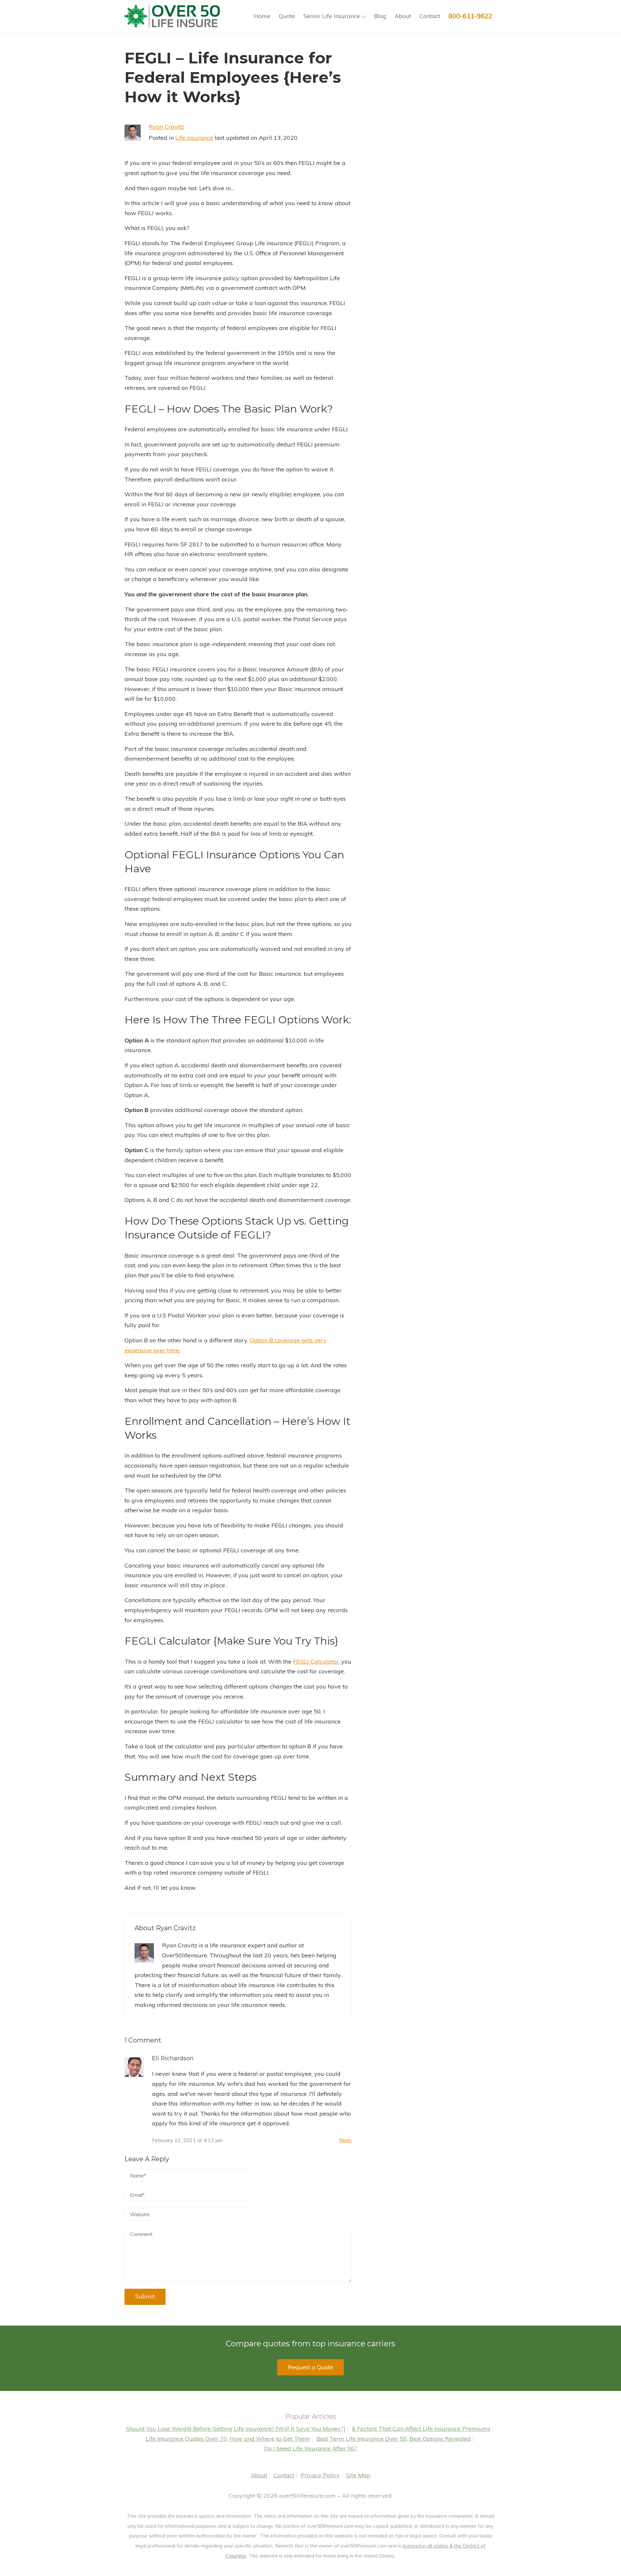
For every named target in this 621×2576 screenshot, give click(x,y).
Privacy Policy (320, 2475)
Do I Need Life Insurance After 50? (311, 2448)
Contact (430, 16)
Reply (346, 2141)
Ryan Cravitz (166, 127)
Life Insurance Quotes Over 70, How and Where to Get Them (228, 2439)
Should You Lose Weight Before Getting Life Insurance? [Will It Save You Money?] (236, 2429)
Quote (287, 16)
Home (262, 16)
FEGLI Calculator (316, 1662)
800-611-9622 (470, 16)
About (403, 16)
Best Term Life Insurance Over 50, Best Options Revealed (393, 2439)
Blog (380, 16)
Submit (145, 2296)
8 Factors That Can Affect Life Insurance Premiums (421, 2429)
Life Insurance (194, 138)
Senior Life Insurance (332, 16)
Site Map (358, 2475)
